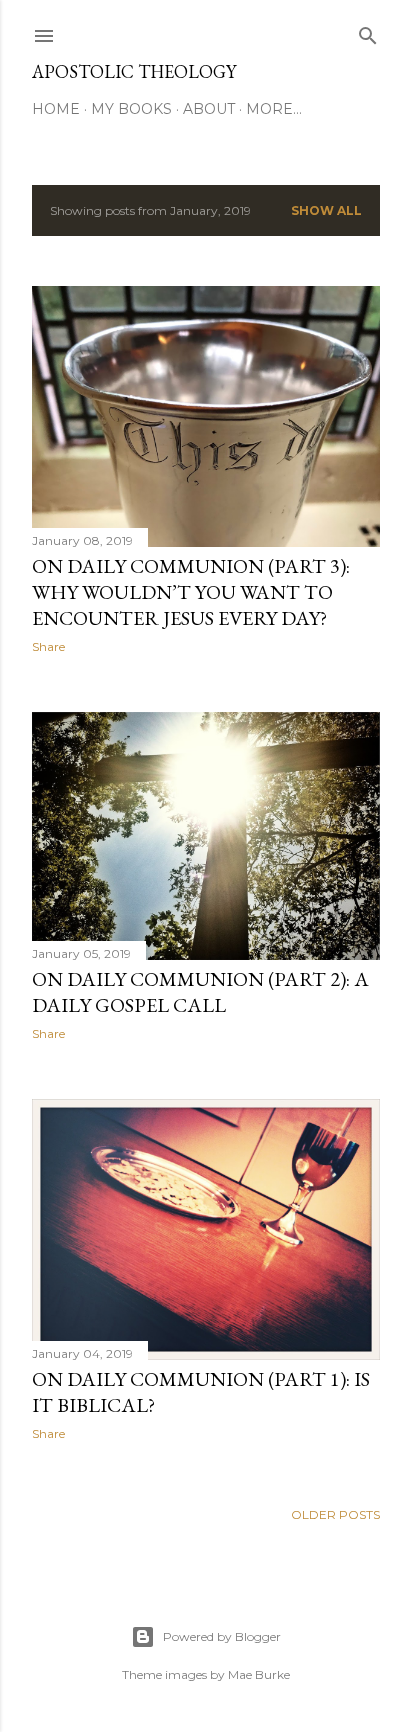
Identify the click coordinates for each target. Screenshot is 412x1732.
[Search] (368, 31)
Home (56, 109)
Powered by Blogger (222, 1636)
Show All (326, 210)
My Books (131, 109)
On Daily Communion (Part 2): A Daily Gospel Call (200, 992)
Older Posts (335, 1514)
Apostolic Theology (134, 71)
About (209, 109)
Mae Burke (259, 1674)
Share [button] (48, 646)
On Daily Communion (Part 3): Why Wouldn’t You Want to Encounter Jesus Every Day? (191, 592)
